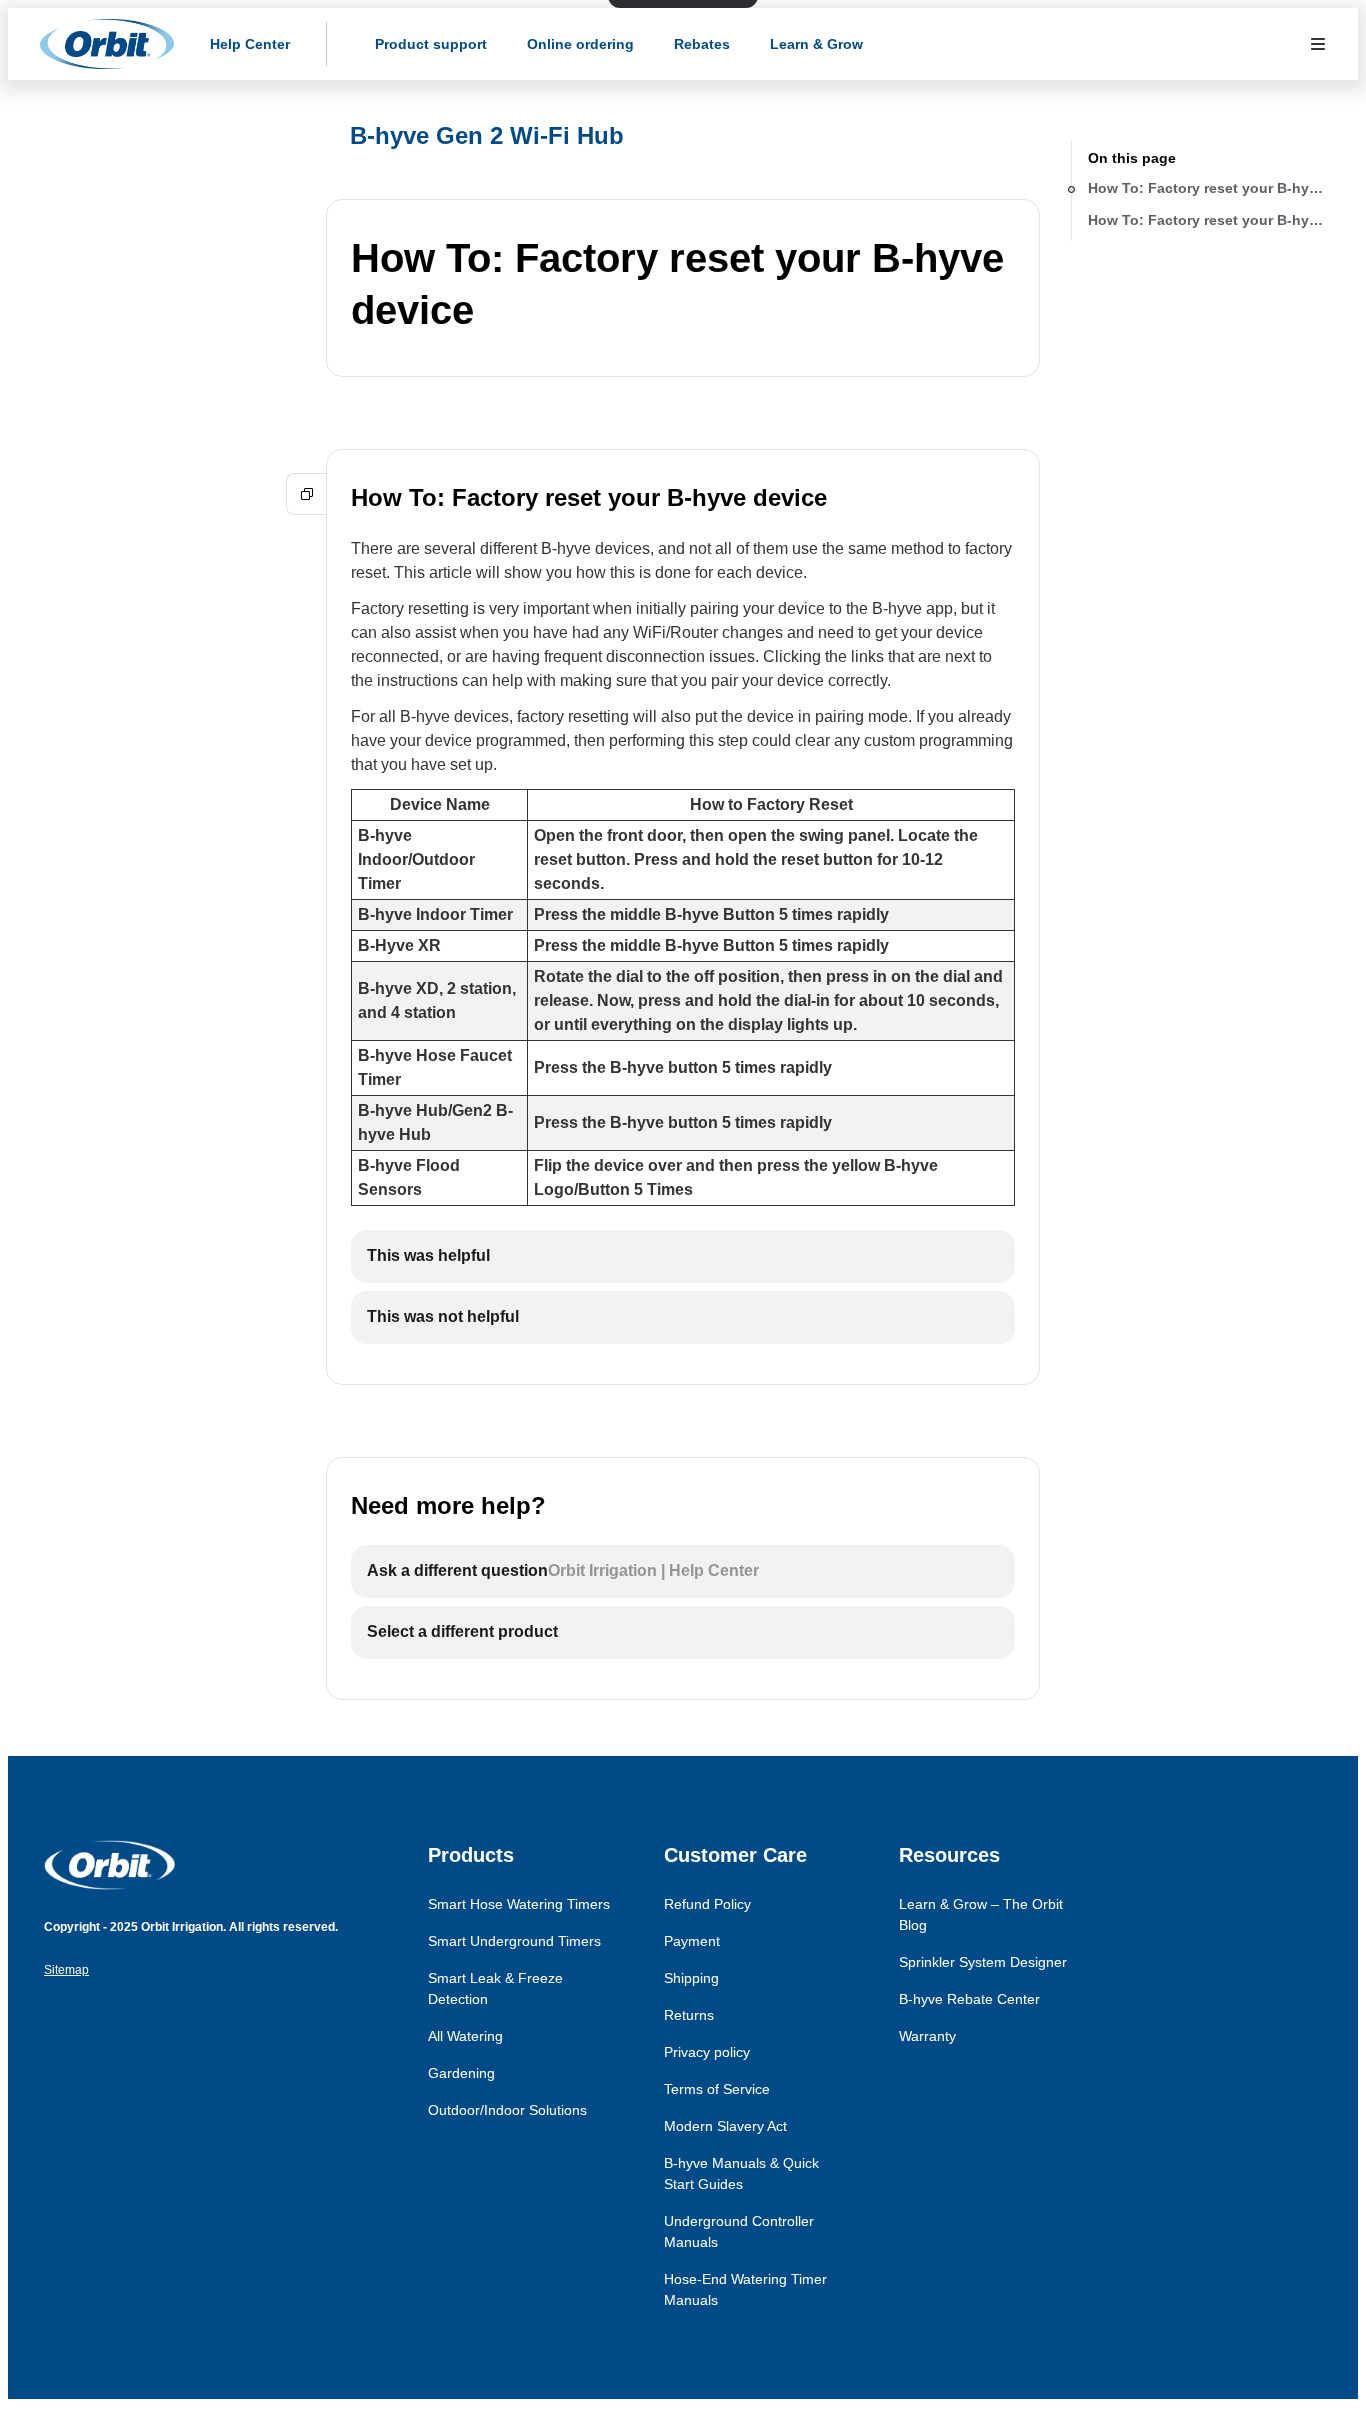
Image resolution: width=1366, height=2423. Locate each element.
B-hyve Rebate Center (969, 1999)
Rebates (702, 44)
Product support (431, 44)
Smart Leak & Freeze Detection (495, 1988)
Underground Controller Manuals (739, 2231)
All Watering (465, 2036)
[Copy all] (307, 494)
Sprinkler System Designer (983, 1962)
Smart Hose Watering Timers (519, 1904)
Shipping (691, 1978)
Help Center (250, 44)
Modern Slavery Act (725, 2126)
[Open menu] (1318, 44)
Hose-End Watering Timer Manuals (745, 2289)
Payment (692, 1941)
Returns (689, 2015)
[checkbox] (683, 1256)
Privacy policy (707, 2052)
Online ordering (580, 44)
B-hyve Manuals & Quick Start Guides (741, 2173)
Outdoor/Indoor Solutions (507, 2110)
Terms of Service (717, 2089)
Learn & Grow (816, 44)
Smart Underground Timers (514, 1941)
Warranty (927, 2036)
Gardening (461, 2073)
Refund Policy (707, 1904)
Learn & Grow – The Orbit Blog (981, 1914)
